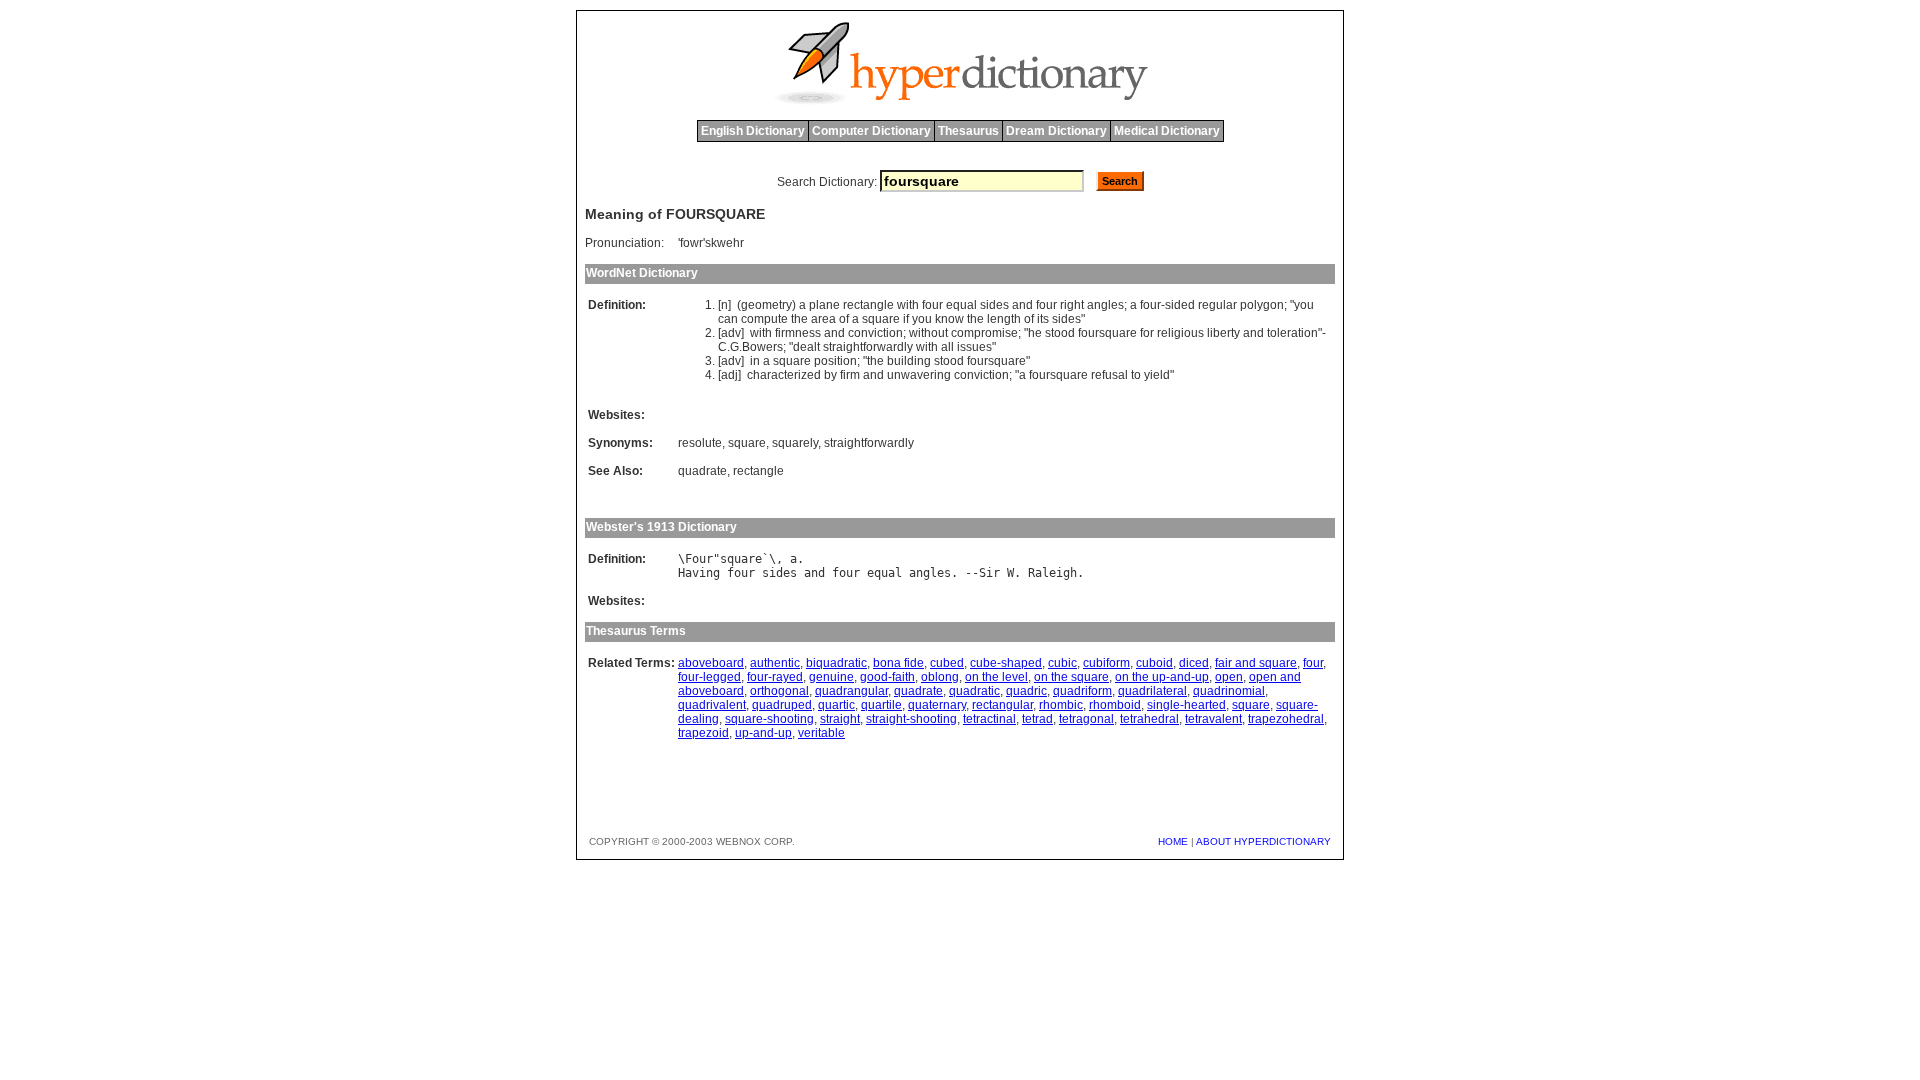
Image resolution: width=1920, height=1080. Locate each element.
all (947, 347)
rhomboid (1115, 705)
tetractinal (989, 719)
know (949, 319)
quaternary (937, 705)
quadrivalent (712, 705)
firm (850, 375)
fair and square (1256, 663)
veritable (821, 733)
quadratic (974, 691)
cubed (947, 663)
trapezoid (703, 733)
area (823, 319)
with (908, 305)
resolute (700, 443)
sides (994, 305)
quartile (881, 705)
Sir (989, 573)
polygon (1262, 305)
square (881, 319)
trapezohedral (1286, 719)
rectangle (868, 305)
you (1304, 305)
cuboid (1154, 663)
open (1229, 677)
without (928, 333)
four (932, 305)
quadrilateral (1152, 691)
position (835, 361)
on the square (1071, 677)
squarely (795, 443)
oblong (940, 677)
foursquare (1107, 333)
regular (1217, 305)
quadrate (702, 471)
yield (1157, 375)
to (1136, 375)
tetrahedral (1149, 719)
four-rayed (775, 677)
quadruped (782, 705)
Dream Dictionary (1056, 131)
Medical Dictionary (1167, 131)
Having (699, 573)
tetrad (1037, 719)
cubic (1062, 663)
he (1035, 333)
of (844, 319)
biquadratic (836, 663)
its (1043, 319)
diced (1194, 663)
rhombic (1061, 705)
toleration (1292, 333)
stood (1060, 333)
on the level (996, 677)
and (1022, 305)
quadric (1026, 691)
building (909, 361)
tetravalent (1213, 719)
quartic (836, 705)
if (906, 319)
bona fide (898, 663)
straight (840, 719)
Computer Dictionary (871, 131)
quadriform (1082, 691)
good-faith (887, 677)
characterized (784, 375)
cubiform (1106, 663)
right (1072, 305)
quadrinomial (1229, 691)
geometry (766, 305)
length (1004, 319)
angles (1105, 305)
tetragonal (1086, 719)
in (755, 361)
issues (974, 347)
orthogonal (779, 691)
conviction (875, 333)
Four (699, 559)
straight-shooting (911, 719)
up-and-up (763, 733)
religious (1180, 333)
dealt (806, 347)
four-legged (709, 677)
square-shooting (769, 719)
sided (1180, 305)
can (728, 319)
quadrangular (851, 691)
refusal (1109, 375)
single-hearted (1186, 705)
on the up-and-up (1162, 677)
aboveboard (711, 663)
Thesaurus (968, 131)
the (799, 319)
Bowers (762, 347)
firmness (798, 333)
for (1147, 333)
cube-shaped (1006, 663)
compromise (984, 333)
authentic (775, 663)
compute (764, 319)
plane (824, 305)
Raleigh (1052, 573)
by (830, 375)
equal (961, 305)
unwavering (919, 375)
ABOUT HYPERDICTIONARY (1263, 841)
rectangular (1002, 705)
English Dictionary (753, 131)
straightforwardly (868, 347)
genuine (831, 677)
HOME (1173, 841)
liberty (1223, 333)
